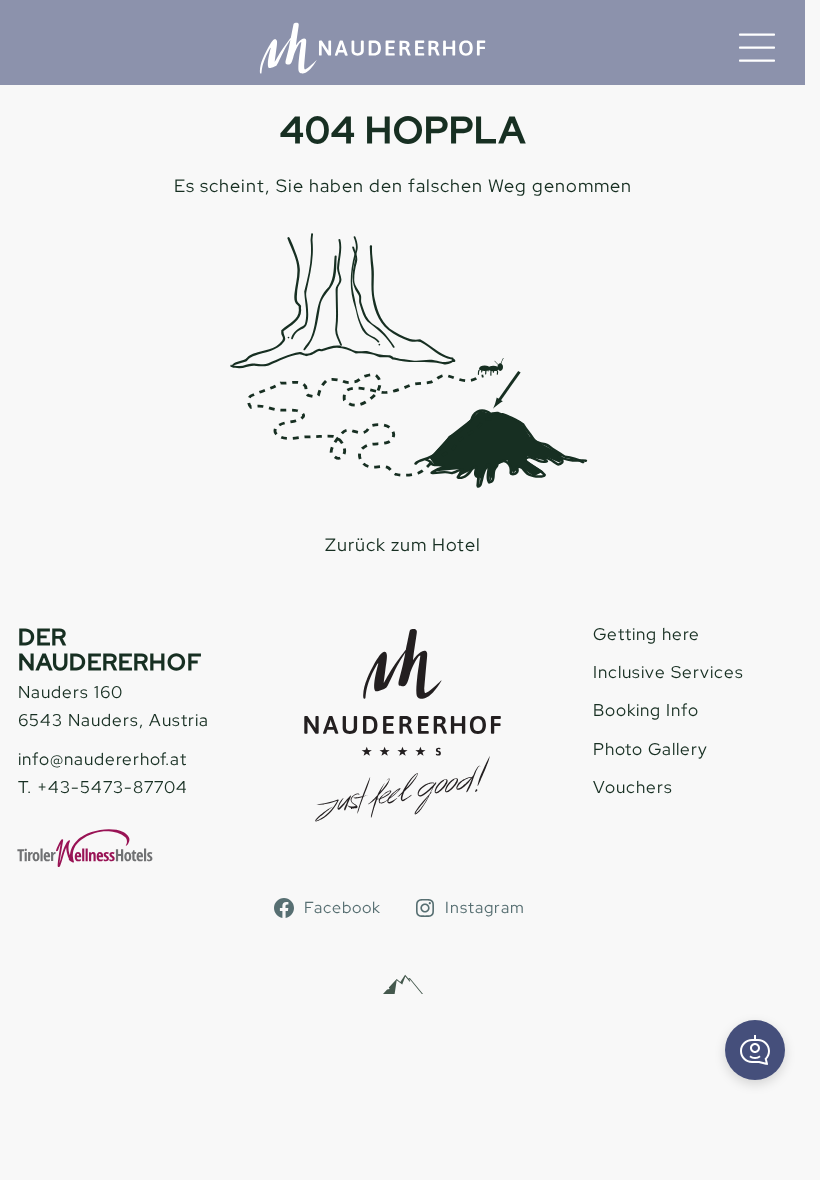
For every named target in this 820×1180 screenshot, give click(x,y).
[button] (755, 1050)
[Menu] (757, 48)
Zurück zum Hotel (403, 544)
